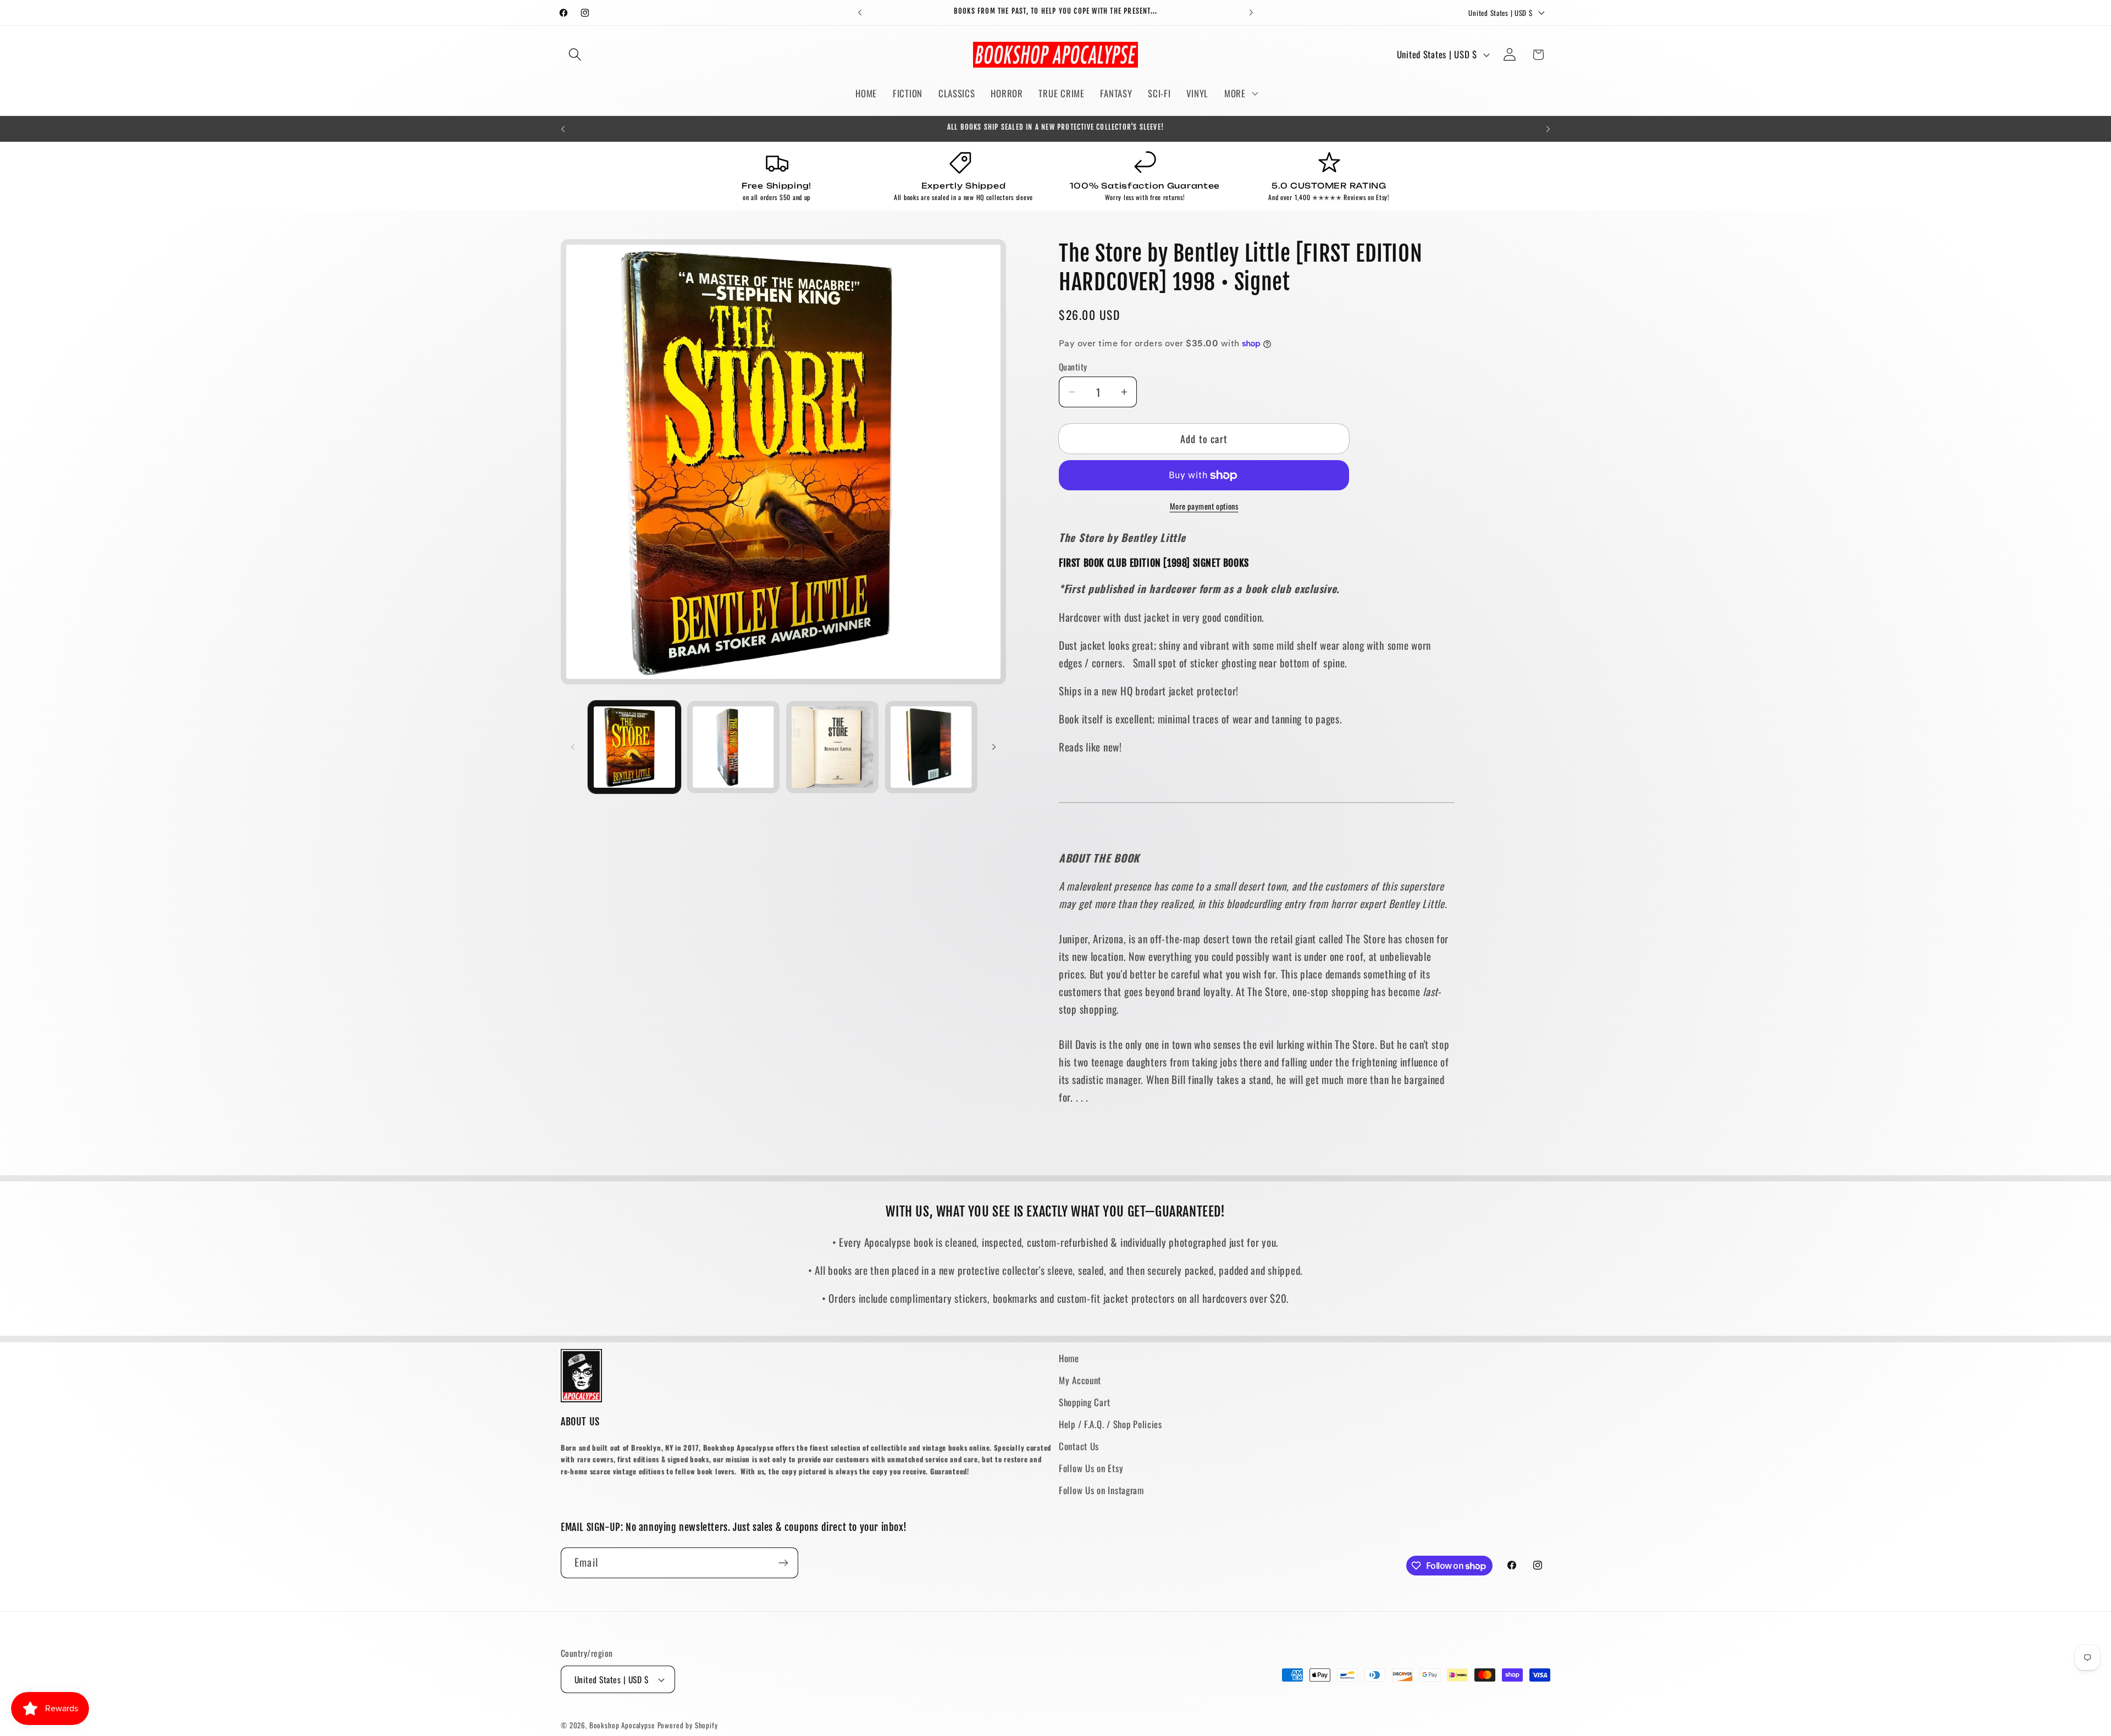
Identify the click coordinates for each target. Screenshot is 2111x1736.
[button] (575, 55)
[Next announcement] (1251, 13)
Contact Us (1079, 1446)
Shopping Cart (1084, 1402)
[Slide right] (994, 747)
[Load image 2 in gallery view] (733, 747)
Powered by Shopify (688, 1725)
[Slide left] (573, 747)
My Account (1080, 1380)
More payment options (1204, 506)
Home (1069, 1358)
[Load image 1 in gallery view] (634, 747)
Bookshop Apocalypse (622, 1725)
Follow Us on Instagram (1101, 1490)
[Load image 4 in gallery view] (931, 747)
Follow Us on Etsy (1091, 1468)
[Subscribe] (783, 1563)
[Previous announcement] (860, 13)
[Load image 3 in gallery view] (832, 747)
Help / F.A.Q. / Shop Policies (1110, 1424)
